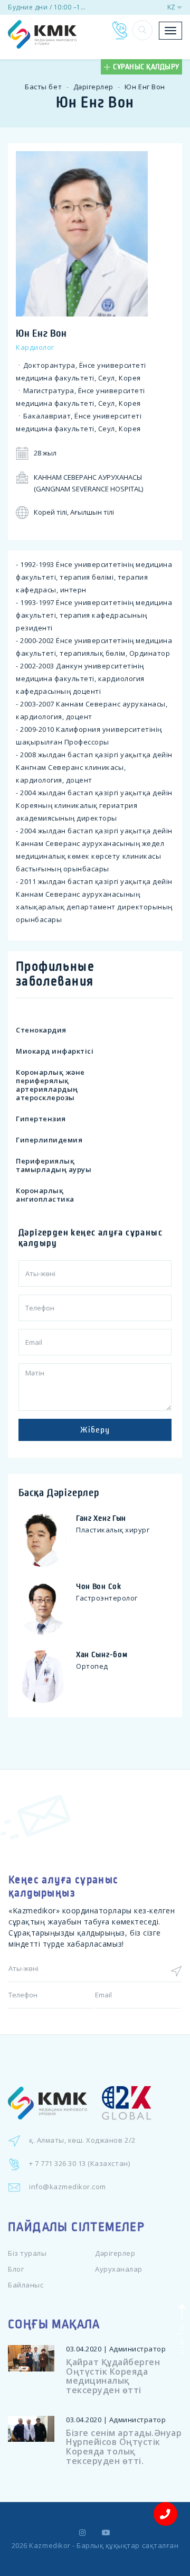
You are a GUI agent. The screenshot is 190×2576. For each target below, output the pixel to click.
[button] (142, 30)
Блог (16, 2269)
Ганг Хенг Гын (101, 1518)
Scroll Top (181, 2338)
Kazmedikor (50, 2545)
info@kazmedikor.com (68, 2187)
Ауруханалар (119, 2269)
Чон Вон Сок (99, 1586)
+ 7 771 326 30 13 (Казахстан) (79, 2163)
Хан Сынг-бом (102, 1654)
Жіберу (95, 1430)
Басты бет (43, 87)
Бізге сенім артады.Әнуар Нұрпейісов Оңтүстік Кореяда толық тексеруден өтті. (124, 2447)
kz (171, 7)
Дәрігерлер (93, 87)
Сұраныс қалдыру (146, 67)
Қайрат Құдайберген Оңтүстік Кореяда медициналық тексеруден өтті (113, 2376)
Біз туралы (27, 2253)
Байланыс (26, 2285)
